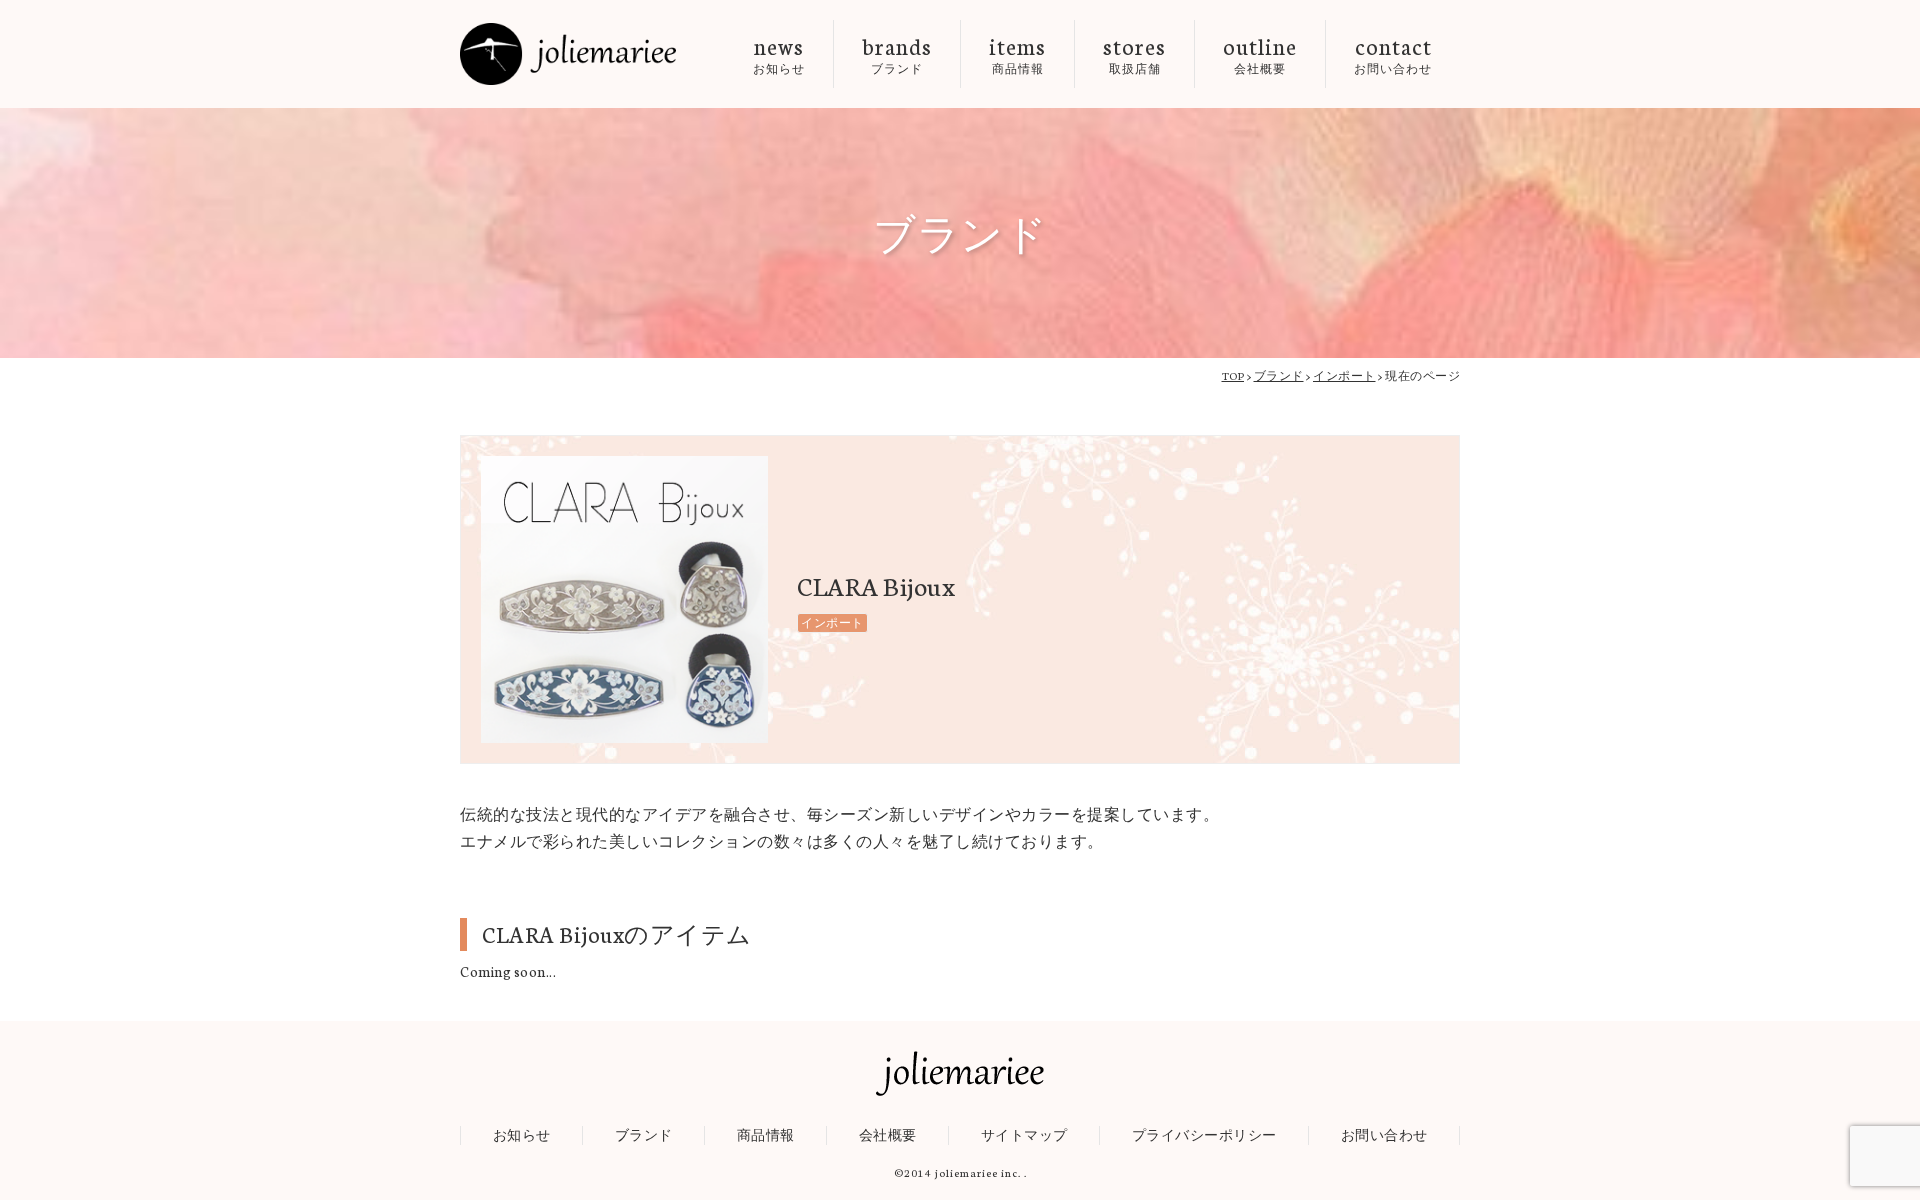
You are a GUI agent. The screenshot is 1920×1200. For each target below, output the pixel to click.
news (779, 53)
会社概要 (888, 1134)
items (1017, 53)
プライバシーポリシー (1204, 1134)
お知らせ (522, 1134)
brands (897, 53)
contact (1393, 53)
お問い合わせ (1384, 1134)
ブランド (644, 1134)
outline (1260, 53)
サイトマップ (1024, 1134)
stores (1134, 53)
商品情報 (766, 1134)
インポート (832, 622)
